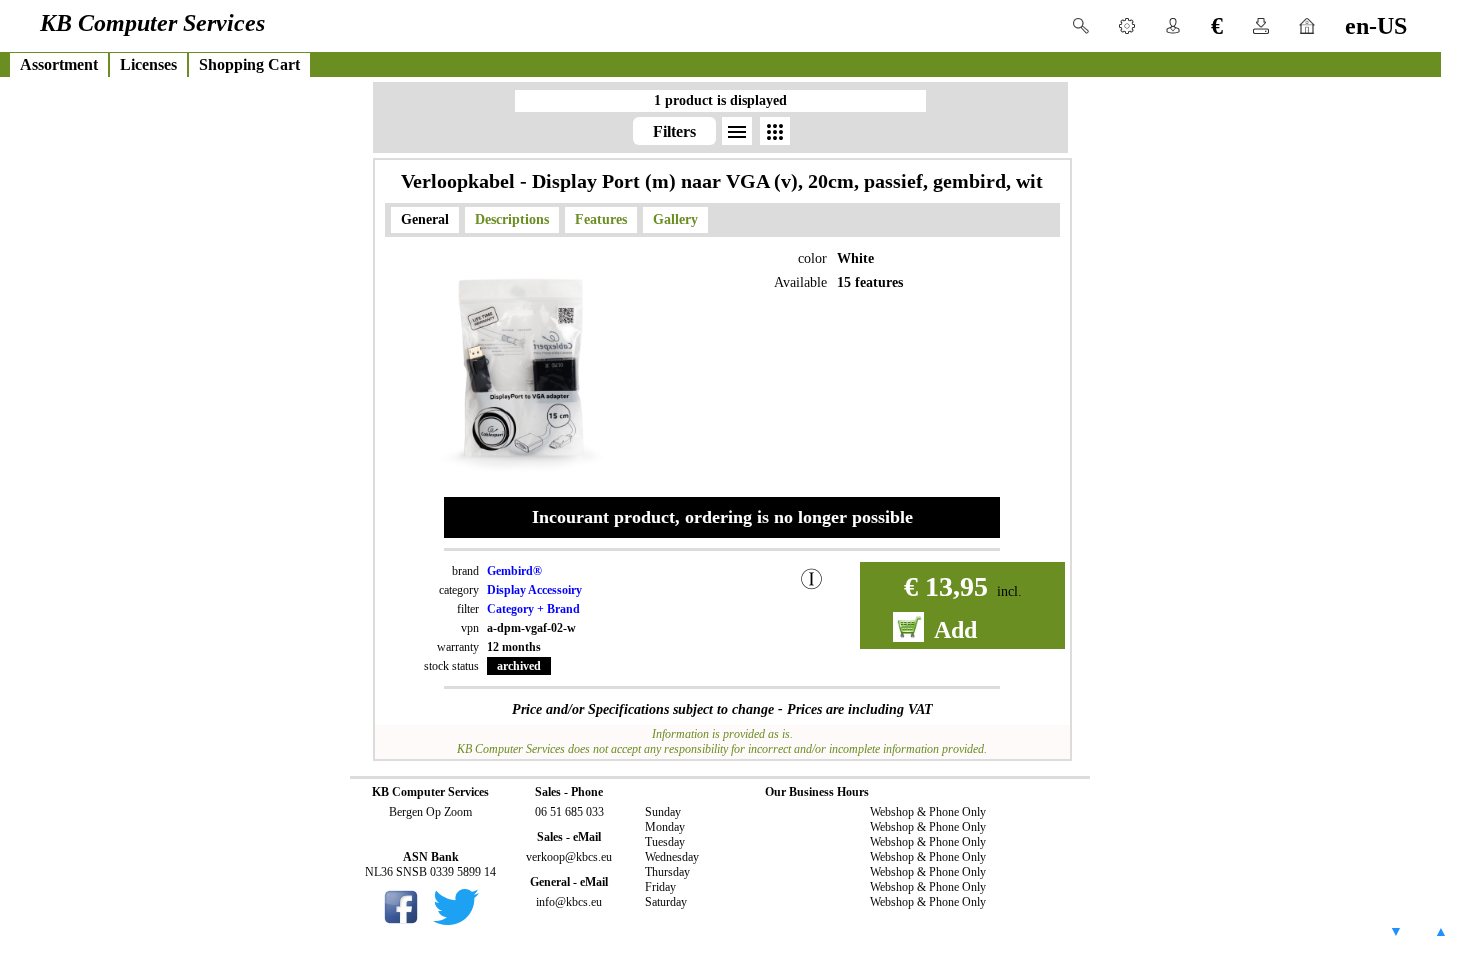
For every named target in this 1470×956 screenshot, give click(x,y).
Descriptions (512, 219)
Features (601, 219)
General (425, 219)
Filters (674, 131)
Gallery (675, 219)
